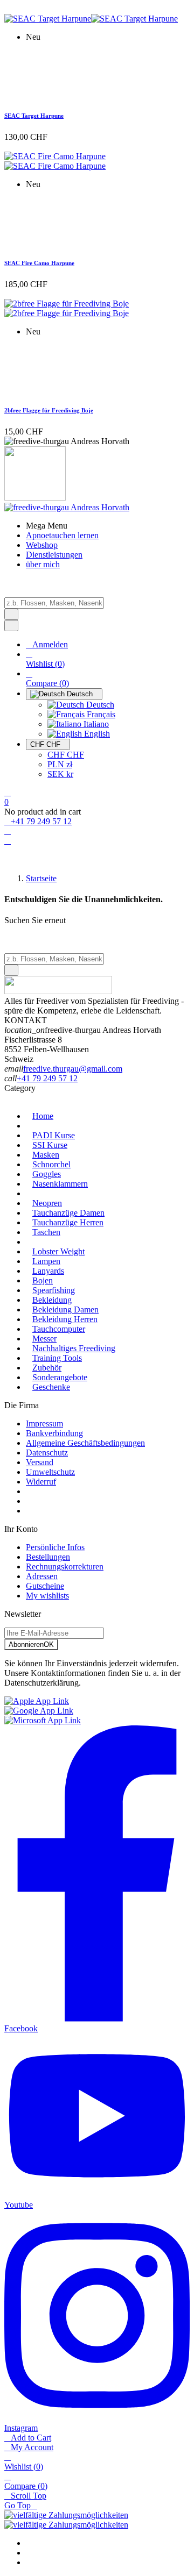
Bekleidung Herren (65, 1319)
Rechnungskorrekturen (65, 1567)
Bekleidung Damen (65, 1310)
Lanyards (48, 1271)
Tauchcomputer (59, 1329)
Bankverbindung (54, 1433)
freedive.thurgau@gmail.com (73, 1069)
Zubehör (47, 1368)
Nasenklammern (60, 1184)
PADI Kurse (54, 1135)
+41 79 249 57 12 (47, 1078)
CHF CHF (66, 755)
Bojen (43, 1280)
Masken (46, 1155)
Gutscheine (45, 1586)
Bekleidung (52, 1300)
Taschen (46, 1232)
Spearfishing (54, 1290)
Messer (44, 1339)
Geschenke (51, 1387)
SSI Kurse (50, 1145)
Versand (40, 1462)
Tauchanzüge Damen (68, 1213)
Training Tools (57, 1358)
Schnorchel (51, 1164)
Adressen (42, 1576)
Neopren (47, 1203)
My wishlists (47, 1596)
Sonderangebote (60, 1377)
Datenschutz (47, 1453)
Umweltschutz (50, 1472)
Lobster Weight (58, 1251)
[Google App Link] (39, 1711)
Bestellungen (48, 1557)
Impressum (44, 1423)
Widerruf (41, 1482)
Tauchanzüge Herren (68, 1222)
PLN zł (60, 764)
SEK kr (60, 774)
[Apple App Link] (37, 1701)
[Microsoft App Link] (43, 1720)
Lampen (46, 1261)
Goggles (47, 1174)
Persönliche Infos (55, 1547)
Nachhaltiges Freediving (74, 1348)
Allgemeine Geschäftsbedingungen (85, 1443)
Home (43, 1116)
